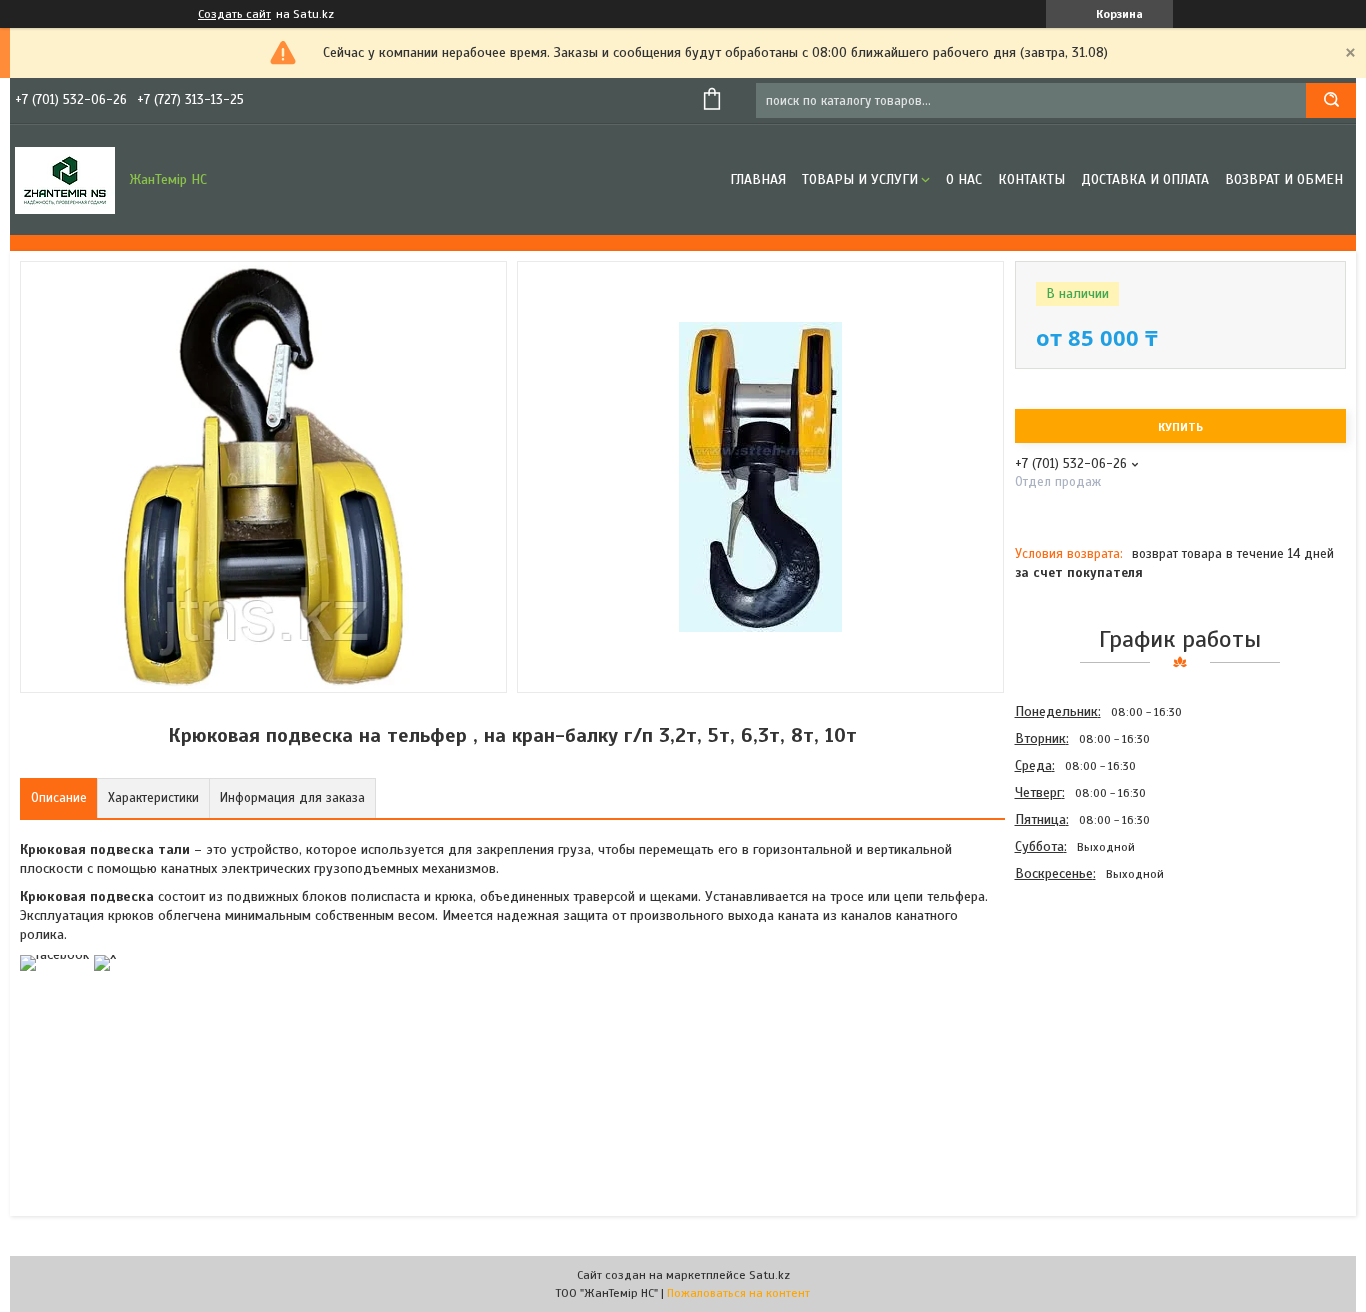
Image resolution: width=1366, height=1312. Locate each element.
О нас (964, 179)
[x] (105, 954)
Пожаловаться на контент (738, 1293)
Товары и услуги (860, 179)
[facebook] (54, 954)
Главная (758, 179)
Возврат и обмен (1284, 179)
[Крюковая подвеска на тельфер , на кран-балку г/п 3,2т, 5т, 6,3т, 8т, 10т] (1086, 995)
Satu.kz (769, 1275)
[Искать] (1331, 100)
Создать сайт (234, 14)
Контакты (1031, 179)
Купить (1180, 427)
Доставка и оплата (1145, 179)
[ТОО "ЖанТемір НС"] (65, 180)
